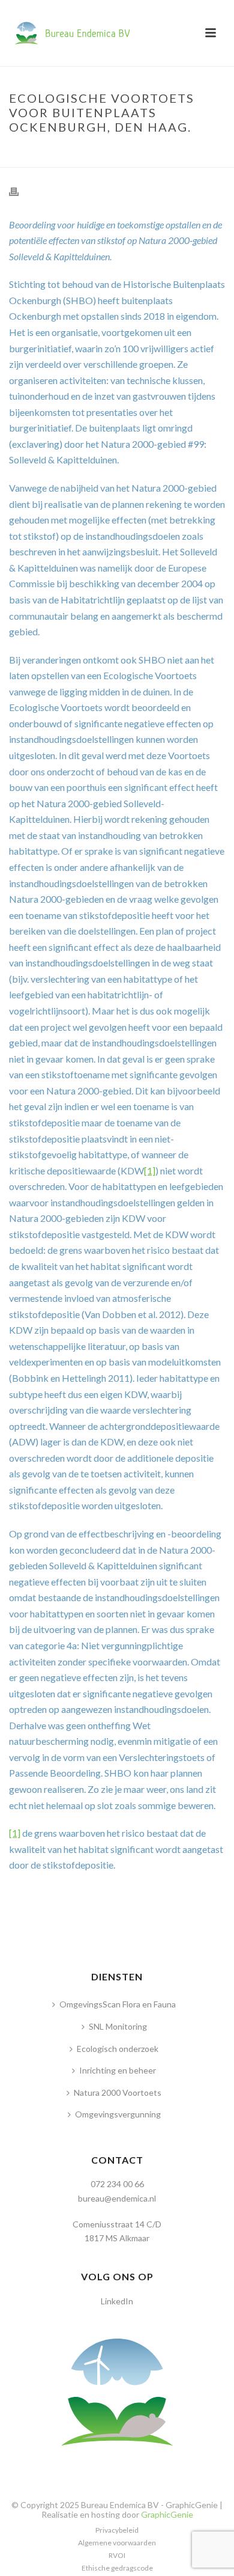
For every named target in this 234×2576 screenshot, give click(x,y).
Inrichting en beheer (118, 2070)
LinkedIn (117, 2301)
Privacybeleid (117, 2530)
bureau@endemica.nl (117, 2198)
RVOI (117, 2555)
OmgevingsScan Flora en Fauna (118, 2004)
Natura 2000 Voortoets (118, 2092)
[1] (150, 1170)
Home (24, 152)
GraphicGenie (167, 2514)
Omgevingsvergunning (118, 2114)
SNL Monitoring (118, 2026)
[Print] (20, 191)
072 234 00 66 (117, 2184)
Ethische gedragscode (117, 2568)
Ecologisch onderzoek (118, 2049)
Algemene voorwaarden (117, 2543)
